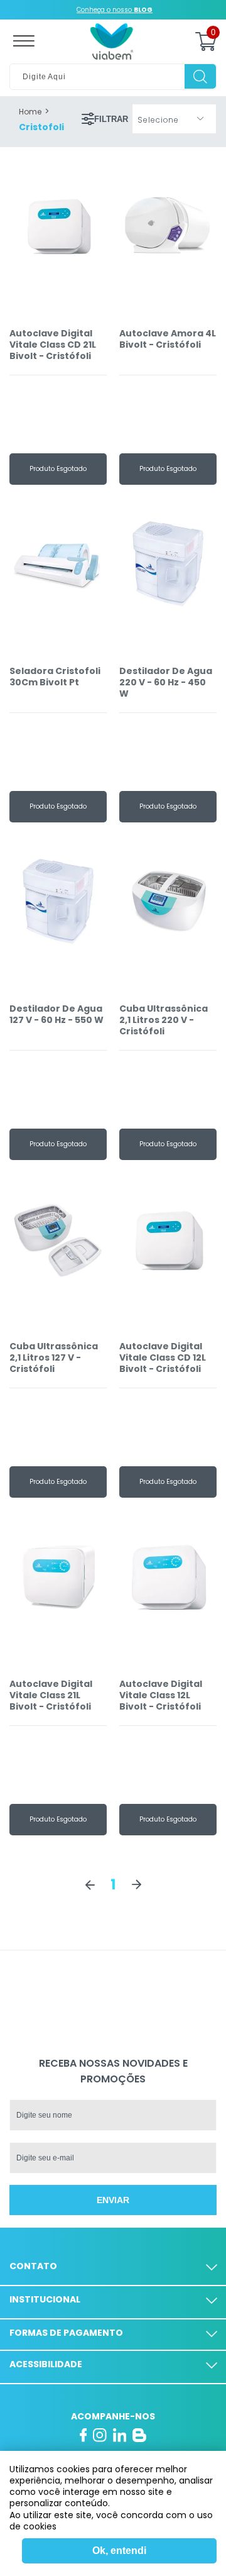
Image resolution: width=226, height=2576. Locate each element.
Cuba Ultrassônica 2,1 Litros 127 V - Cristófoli (54, 1358)
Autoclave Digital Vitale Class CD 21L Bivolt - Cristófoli (53, 345)
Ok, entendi (119, 2551)
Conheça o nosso (115, 10)
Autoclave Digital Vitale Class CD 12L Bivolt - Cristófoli (163, 1358)
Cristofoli (41, 127)
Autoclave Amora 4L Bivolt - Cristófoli (168, 339)
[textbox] (113, 77)
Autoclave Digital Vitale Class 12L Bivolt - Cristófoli (161, 1695)
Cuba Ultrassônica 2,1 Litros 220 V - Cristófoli (164, 1020)
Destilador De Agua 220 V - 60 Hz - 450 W (166, 683)
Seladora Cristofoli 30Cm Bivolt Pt (55, 677)
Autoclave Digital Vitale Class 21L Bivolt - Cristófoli (51, 1695)
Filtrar (111, 119)
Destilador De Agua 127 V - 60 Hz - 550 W (56, 1014)
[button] (174, 119)
